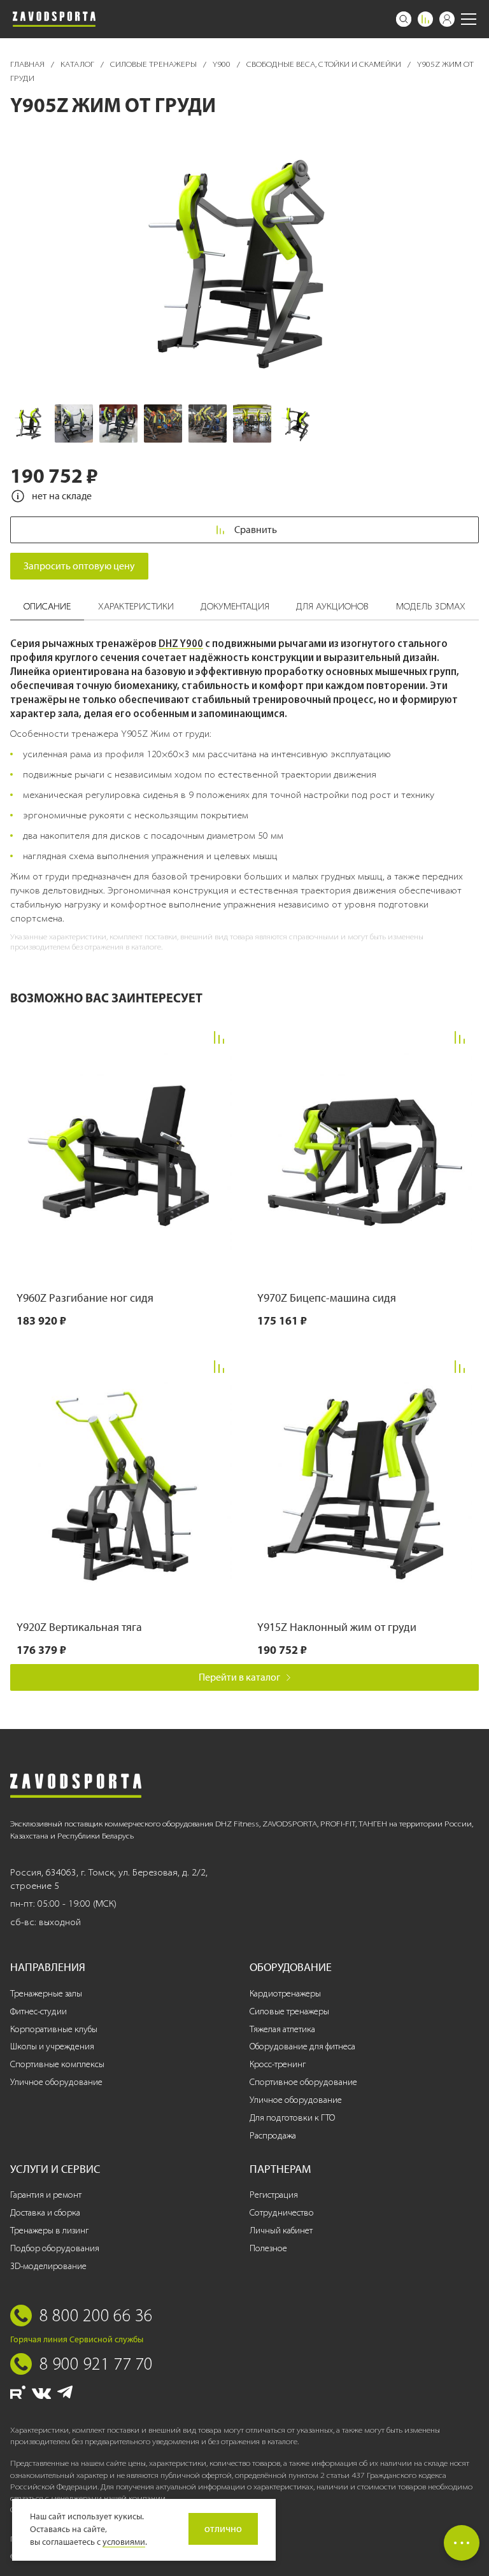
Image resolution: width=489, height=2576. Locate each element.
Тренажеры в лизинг (49, 2231)
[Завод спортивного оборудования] (54, 19)
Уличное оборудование (56, 2082)
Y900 (223, 64)
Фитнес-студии (39, 2011)
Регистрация (274, 2195)
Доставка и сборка (45, 2213)
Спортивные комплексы (57, 2064)
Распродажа (273, 2136)
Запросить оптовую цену (79, 566)
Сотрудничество (282, 2213)
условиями (124, 2542)
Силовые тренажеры (154, 64)
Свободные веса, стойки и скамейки (325, 64)
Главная (28, 64)
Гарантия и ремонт (46, 2195)
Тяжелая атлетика (282, 2029)
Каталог (78, 64)
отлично (223, 2529)
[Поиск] (404, 19)
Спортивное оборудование (303, 2082)
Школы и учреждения (52, 2046)
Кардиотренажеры (285, 1994)
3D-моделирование (48, 2266)
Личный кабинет (281, 2231)
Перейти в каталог (239, 1677)
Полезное (268, 2248)
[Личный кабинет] (447, 19)
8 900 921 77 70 (96, 2363)
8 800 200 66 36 (96, 2315)
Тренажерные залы (46, 1994)
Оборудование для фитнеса (302, 2046)
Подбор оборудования (55, 2248)
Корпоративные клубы (54, 2029)
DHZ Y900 (181, 643)
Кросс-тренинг (278, 2064)
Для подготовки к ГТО (292, 2118)
